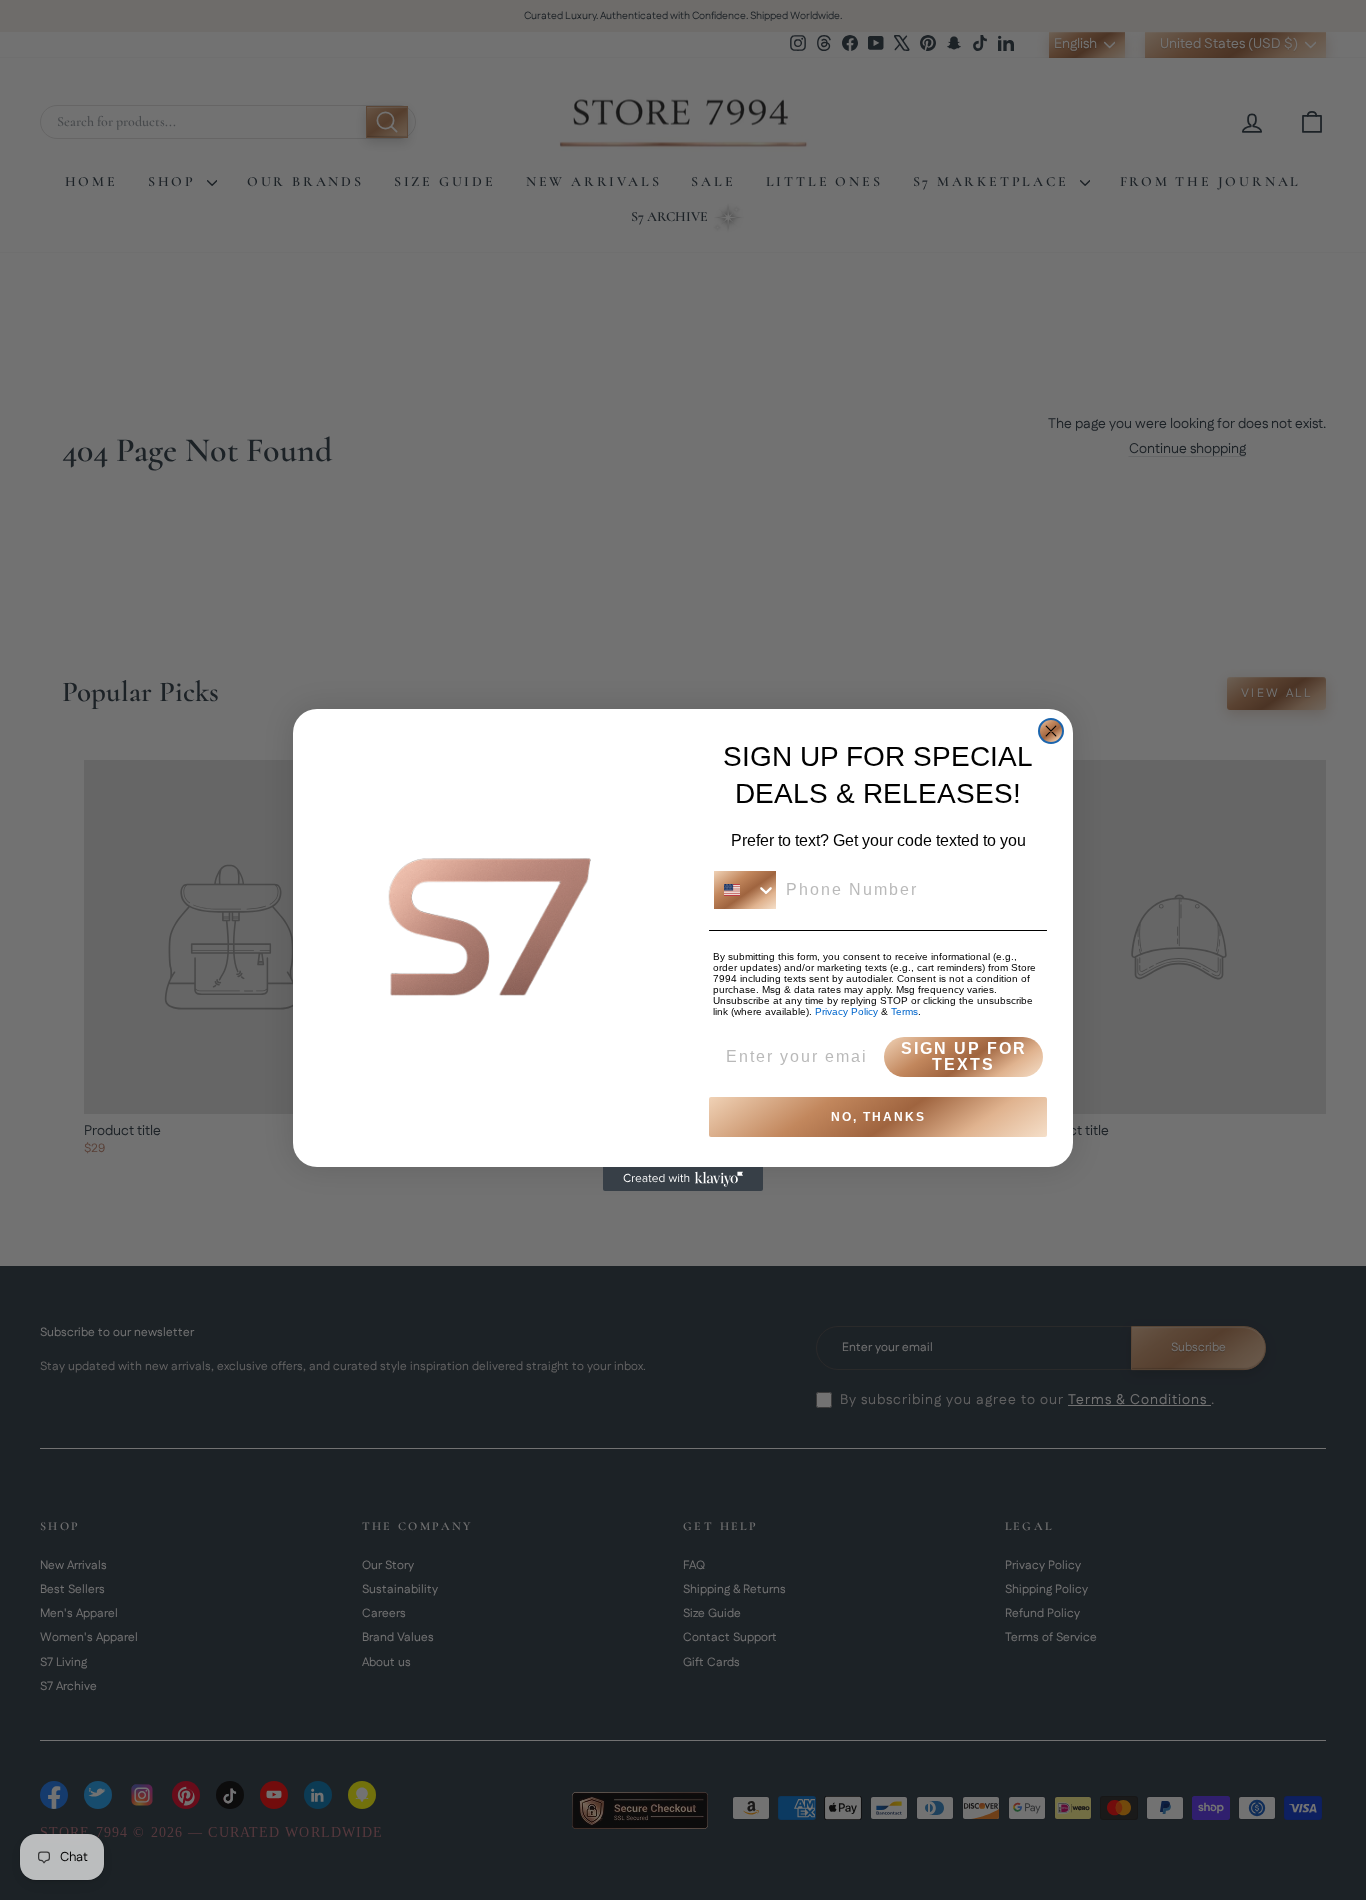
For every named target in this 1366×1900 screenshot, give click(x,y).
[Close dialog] (1051, 731)
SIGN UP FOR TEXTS (964, 1056)
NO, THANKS (878, 1117)
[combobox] (745, 890)
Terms (904, 1011)
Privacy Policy (846, 1011)
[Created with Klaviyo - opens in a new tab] (683, 1179)
